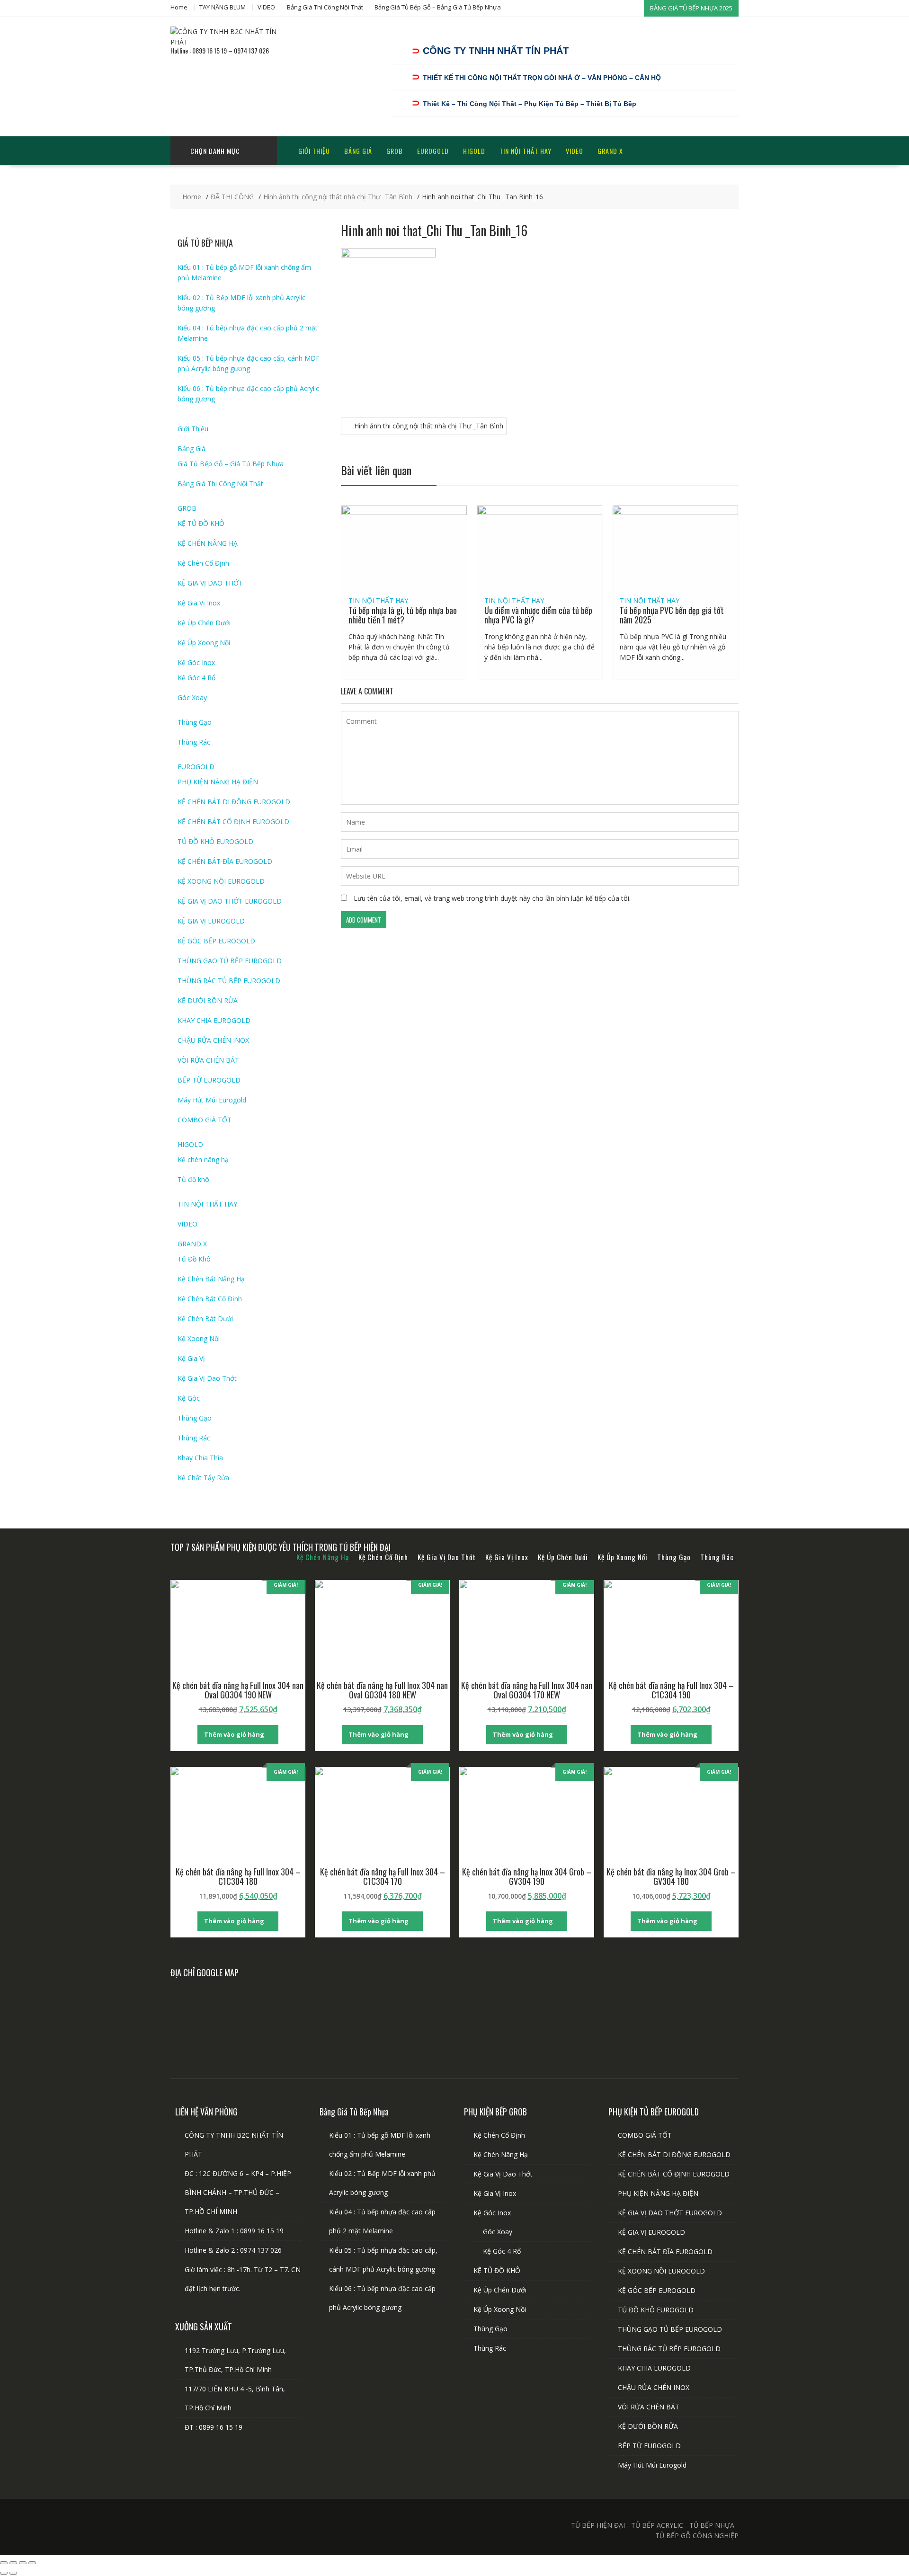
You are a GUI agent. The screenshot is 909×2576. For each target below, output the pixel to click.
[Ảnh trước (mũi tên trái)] (4, 2573)
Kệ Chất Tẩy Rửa (203, 1478)
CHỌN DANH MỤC (215, 151)
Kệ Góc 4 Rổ (196, 678)
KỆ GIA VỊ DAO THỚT (210, 583)
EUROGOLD (433, 151)
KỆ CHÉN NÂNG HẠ (208, 543)
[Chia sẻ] (23, 2563)
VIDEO (266, 7)
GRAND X (610, 151)
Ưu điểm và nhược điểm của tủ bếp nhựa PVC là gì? (538, 615)
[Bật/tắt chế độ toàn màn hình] (13, 2563)
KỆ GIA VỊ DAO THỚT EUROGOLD (230, 901)
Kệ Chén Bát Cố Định (210, 1299)
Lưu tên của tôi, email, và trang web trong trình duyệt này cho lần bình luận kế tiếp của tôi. (492, 898)
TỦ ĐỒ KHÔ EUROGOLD (215, 841)
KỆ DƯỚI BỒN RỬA (208, 1000)
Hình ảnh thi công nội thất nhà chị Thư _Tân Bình (429, 426)
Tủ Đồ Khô (194, 1259)
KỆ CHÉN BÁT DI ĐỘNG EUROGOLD (234, 802)
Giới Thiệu (314, 151)
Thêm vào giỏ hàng (234, 1734)
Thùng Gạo (195, 722)
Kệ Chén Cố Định (203, 563)
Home (179, 7)
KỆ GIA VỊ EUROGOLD (211, 921)
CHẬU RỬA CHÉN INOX (213, 1040)
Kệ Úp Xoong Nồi (204, 643)
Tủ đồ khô (193, 1179)
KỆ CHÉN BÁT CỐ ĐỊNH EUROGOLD (233, 822)
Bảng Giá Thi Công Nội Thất (325, 7)
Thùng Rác (194, 742)
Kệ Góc (189, 1398)
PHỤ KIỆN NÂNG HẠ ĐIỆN (218, 782)
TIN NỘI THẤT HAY (526, 151)
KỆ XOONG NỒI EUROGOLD (221, 881)
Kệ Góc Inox (196, 662)
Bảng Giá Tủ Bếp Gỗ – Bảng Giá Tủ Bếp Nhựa (438, 7)
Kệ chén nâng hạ (203, 1159)
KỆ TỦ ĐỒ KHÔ (201, 523)
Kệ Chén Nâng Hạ (501, 2154)
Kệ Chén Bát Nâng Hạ (211, 1279)
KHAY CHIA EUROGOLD (214, 1020)
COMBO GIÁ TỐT (205, 1120)
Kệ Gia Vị (191, 1358)
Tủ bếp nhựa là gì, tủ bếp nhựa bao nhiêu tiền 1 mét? (403, 615)
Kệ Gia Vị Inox (199, 603)
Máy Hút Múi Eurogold (212, 1100)
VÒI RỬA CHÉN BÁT (208, 1060)
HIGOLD (474, 151)
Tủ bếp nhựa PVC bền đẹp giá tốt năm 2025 (672, 615)
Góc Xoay (192, 697)
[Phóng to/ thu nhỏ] (4, 2563)
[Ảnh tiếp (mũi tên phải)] (13, 2573)
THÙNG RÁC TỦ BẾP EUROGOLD (229, 981)
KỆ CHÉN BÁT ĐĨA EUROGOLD (225, 861)
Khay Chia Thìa (200, 1458)
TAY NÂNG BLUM (223, 7)
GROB (395, 151)
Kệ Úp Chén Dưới (204, 623)
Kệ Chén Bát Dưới (205, 1319)
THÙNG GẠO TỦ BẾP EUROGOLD (230, 961)
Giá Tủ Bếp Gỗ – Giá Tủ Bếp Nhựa (231, 464)
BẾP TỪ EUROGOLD (209, 1080)
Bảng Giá (358, 151)
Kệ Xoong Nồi (199, 1338)
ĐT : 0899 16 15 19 (214, 2427)
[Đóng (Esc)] (32, 2563)
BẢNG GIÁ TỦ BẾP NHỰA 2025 (691, 8)
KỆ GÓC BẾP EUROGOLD (216, 941)
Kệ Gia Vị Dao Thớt (207, 1378)
